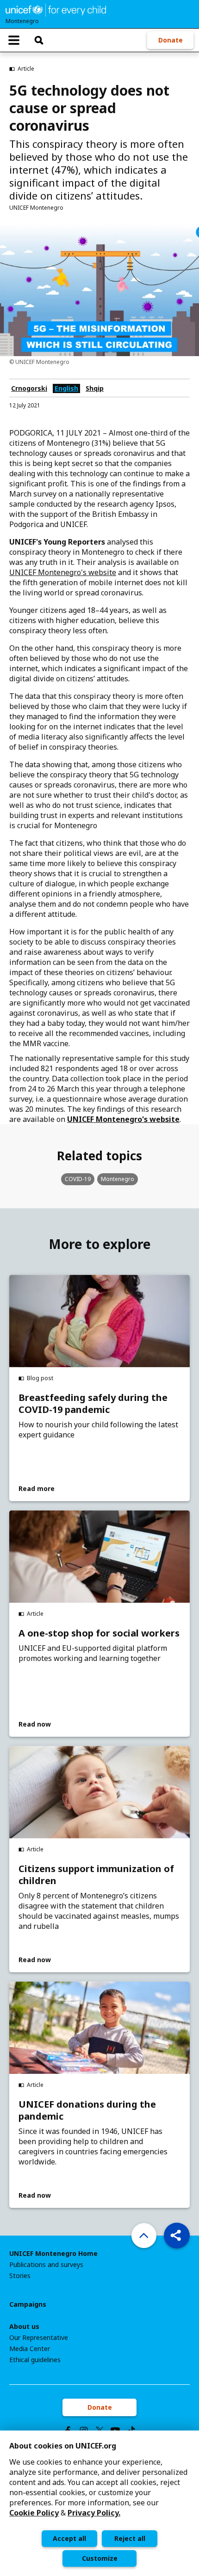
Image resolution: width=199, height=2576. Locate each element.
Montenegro (118, 1179)
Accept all (69, 2538)
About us (24, 2327)
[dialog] (99, 2503)
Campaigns (28, 2304)
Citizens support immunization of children (96, 1875)
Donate (171, 40)
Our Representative (39, 2338)
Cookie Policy (34, 2513)
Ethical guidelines (35, 2360)
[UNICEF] (56, 9)
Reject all (130, 2538)
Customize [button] (100, 2558)
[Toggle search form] (39, 40)
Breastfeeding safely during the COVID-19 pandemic (93, 1404)
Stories (20, 2276)
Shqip (95, 388)
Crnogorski (29, 388)
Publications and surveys (46, 2265)
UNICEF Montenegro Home (53, 2254)
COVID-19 (78, 1179)
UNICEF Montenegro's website (63, 572)
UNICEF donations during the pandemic (87, 2110)
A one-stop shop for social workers (99, 1633)
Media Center (30, 2349)
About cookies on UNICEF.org (63, 2446)
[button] (177, 2236)
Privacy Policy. (94, 2513)
